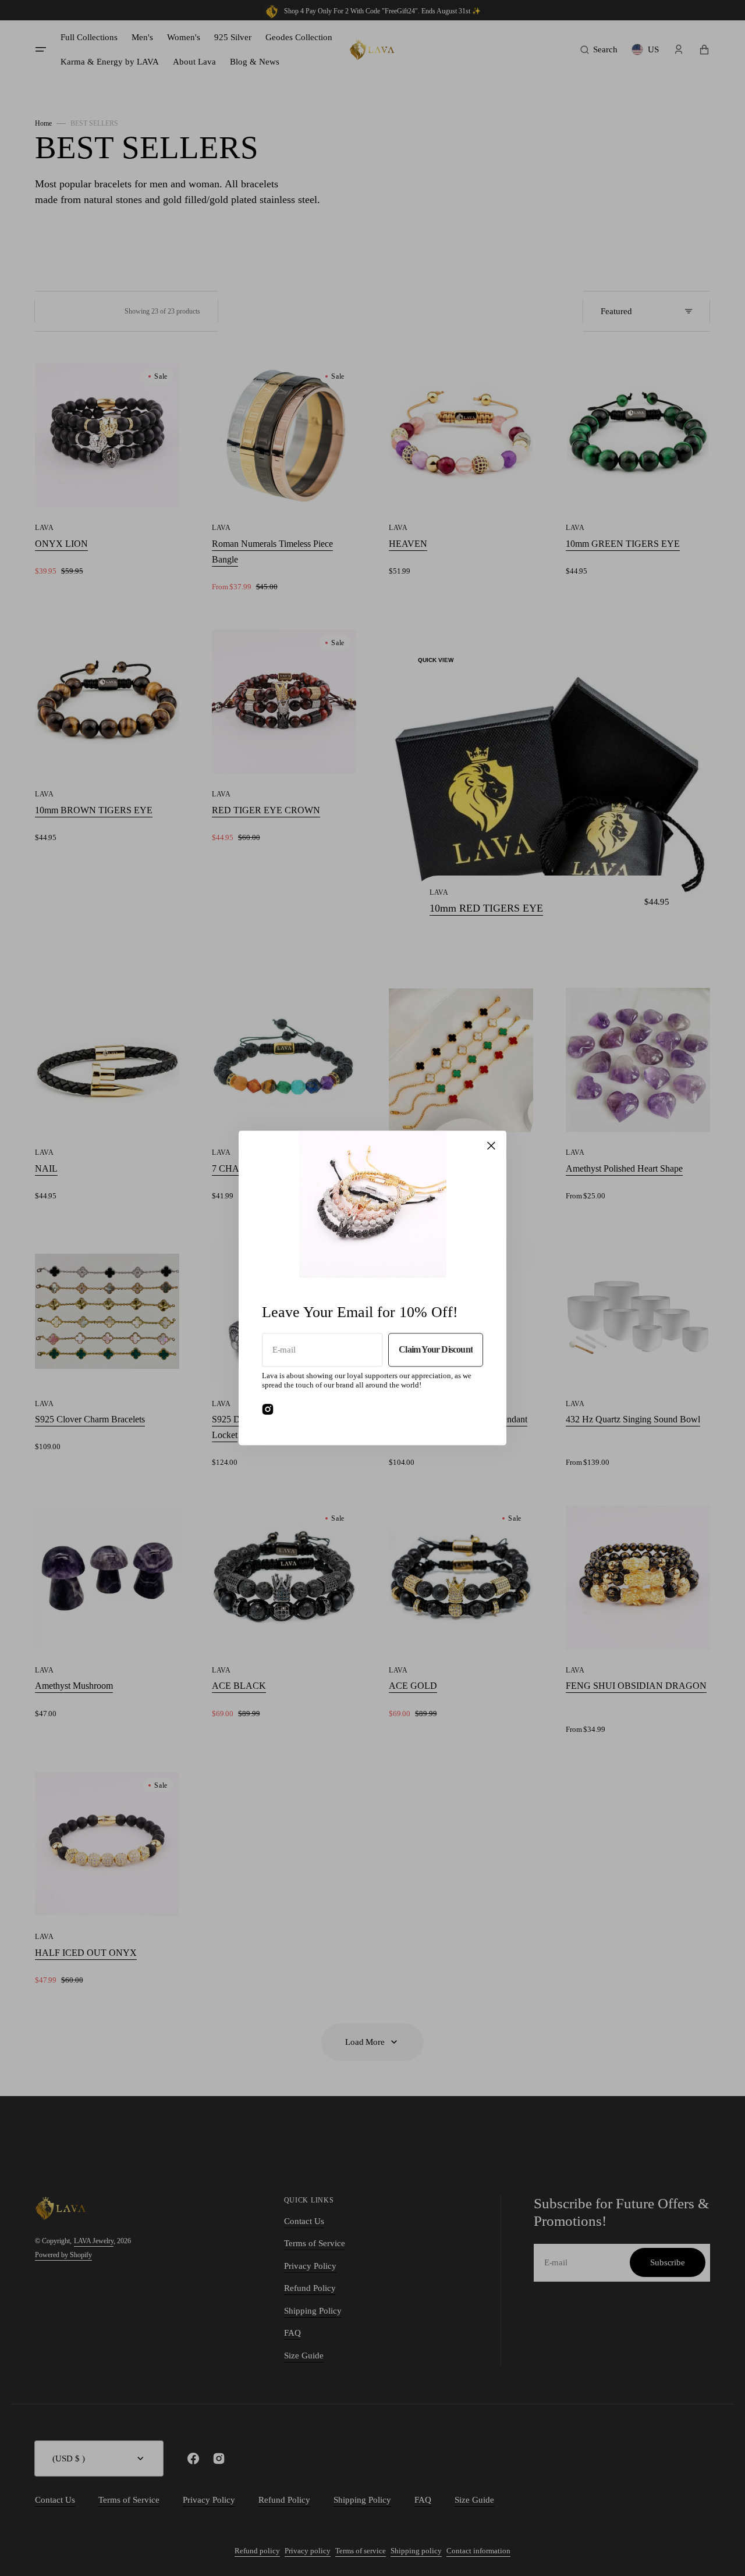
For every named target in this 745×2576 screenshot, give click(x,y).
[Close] (491, 1145)
